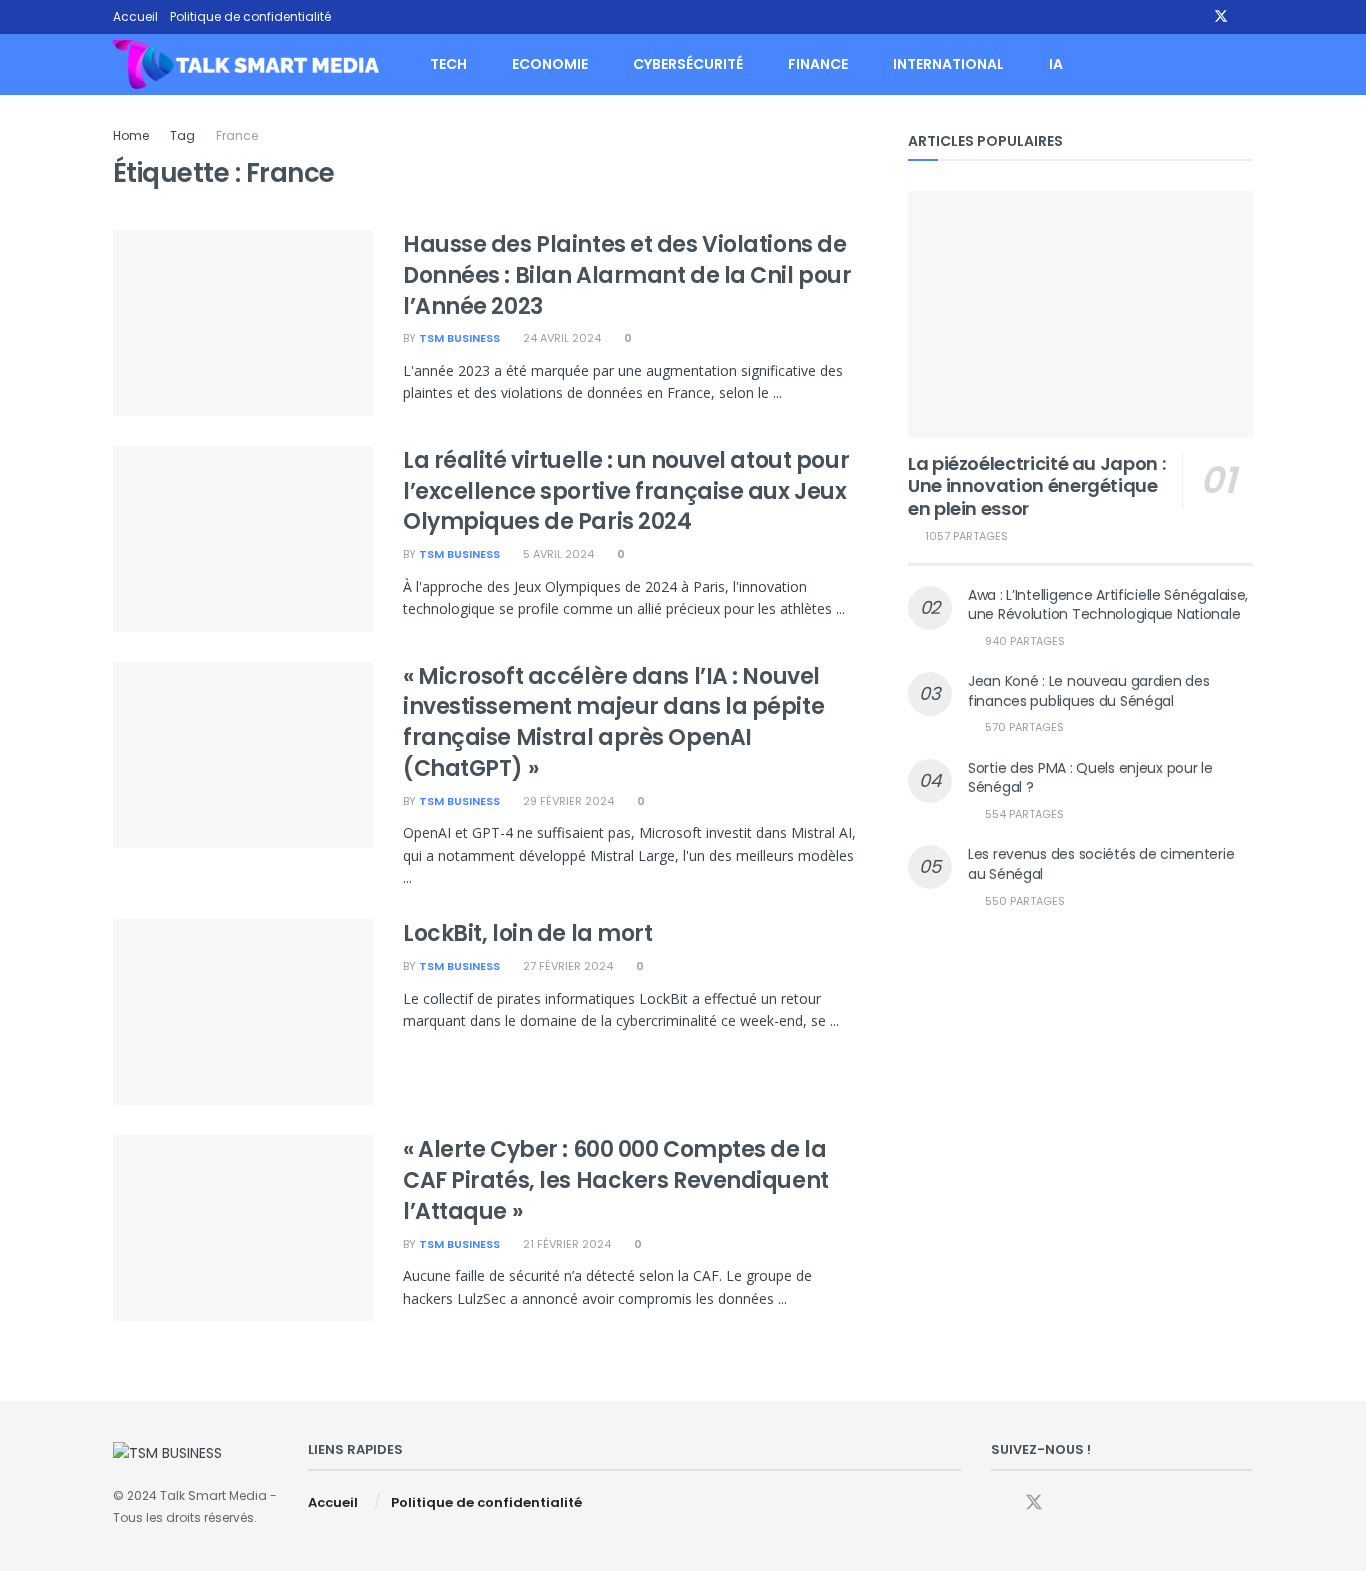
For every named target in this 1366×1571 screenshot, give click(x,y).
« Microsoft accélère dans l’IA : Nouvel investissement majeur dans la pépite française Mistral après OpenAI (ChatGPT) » (613, 722)
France (237, 135)
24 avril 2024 (560, 338)
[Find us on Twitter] (1221, 17)
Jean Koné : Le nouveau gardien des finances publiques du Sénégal (1088, 691)
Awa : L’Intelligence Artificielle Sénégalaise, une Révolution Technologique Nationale (1108, 605)
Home (131, 135)
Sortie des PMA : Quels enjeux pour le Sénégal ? (1090, 778)
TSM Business (459, 338)
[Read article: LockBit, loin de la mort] (243, 1012)
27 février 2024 (566, 966)
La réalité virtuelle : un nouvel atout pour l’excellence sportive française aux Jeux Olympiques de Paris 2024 (626, 491)
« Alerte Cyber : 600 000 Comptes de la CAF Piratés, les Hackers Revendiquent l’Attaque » (616, 1180)
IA (1056, 64)
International (948, 64)
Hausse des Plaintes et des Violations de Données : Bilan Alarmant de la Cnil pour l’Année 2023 (627, 275)
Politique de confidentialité (250, 16)
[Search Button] (1245, 64)
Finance (818, 64)
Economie (550, 64)
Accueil (135, 16)
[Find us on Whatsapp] (1247, 17)
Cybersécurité (688, 64)
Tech (448, 64)
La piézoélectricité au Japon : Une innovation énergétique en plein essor (1036, 486)
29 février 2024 (567, 801)
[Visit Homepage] (246, 65)
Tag (182, 135)
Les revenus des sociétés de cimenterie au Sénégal (1101, 864)
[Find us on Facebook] (1194, 17)
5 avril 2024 (557, 554)
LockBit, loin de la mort (527, 933)
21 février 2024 (565, 1244)
